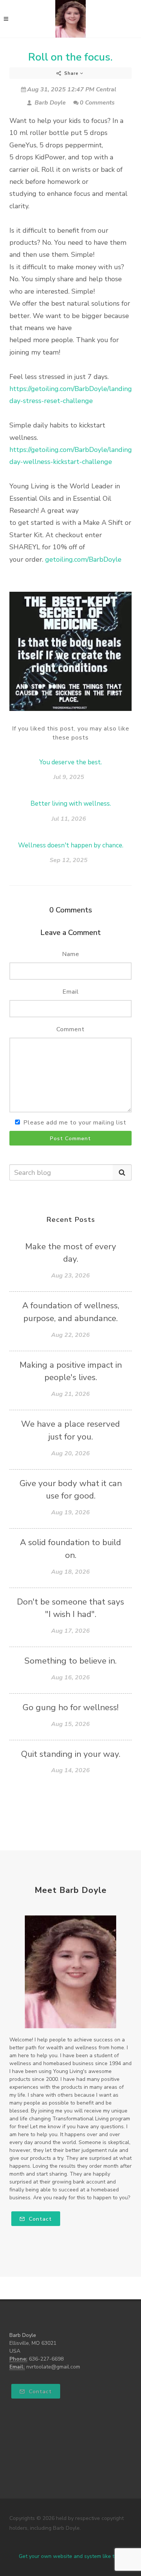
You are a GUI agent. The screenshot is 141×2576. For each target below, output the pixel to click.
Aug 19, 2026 (70, 1512)
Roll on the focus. (70, 57)
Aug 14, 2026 (70, 1770)
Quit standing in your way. (71, 1754)
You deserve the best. (70, 762)
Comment (70, 1029)
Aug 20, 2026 (70, 1453)
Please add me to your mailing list (75, 1123)
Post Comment (70, 1139)
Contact (39, 2219)
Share (71, 73)
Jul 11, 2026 (69, 819)
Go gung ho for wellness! (70, 1707)
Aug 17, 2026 (70, 1631)
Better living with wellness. (71, 804)
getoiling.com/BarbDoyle (83, 559)
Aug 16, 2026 (70, 1677)
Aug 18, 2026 (70, 1572)
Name (71, 954)
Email (71, 992)
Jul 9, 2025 (69, 777)
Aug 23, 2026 (70, 1276)
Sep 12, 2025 (69, 860)
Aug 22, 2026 (70, 1335)
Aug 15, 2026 (70, 1724)
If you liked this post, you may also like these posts (71, 733)
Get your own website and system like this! (70, 2556)
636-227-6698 (46, 2359)
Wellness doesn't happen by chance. (71, 845)
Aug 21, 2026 (70, 1394)
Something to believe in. (70, 1661)
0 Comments (97, 103)
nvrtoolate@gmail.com (53, 2367)
